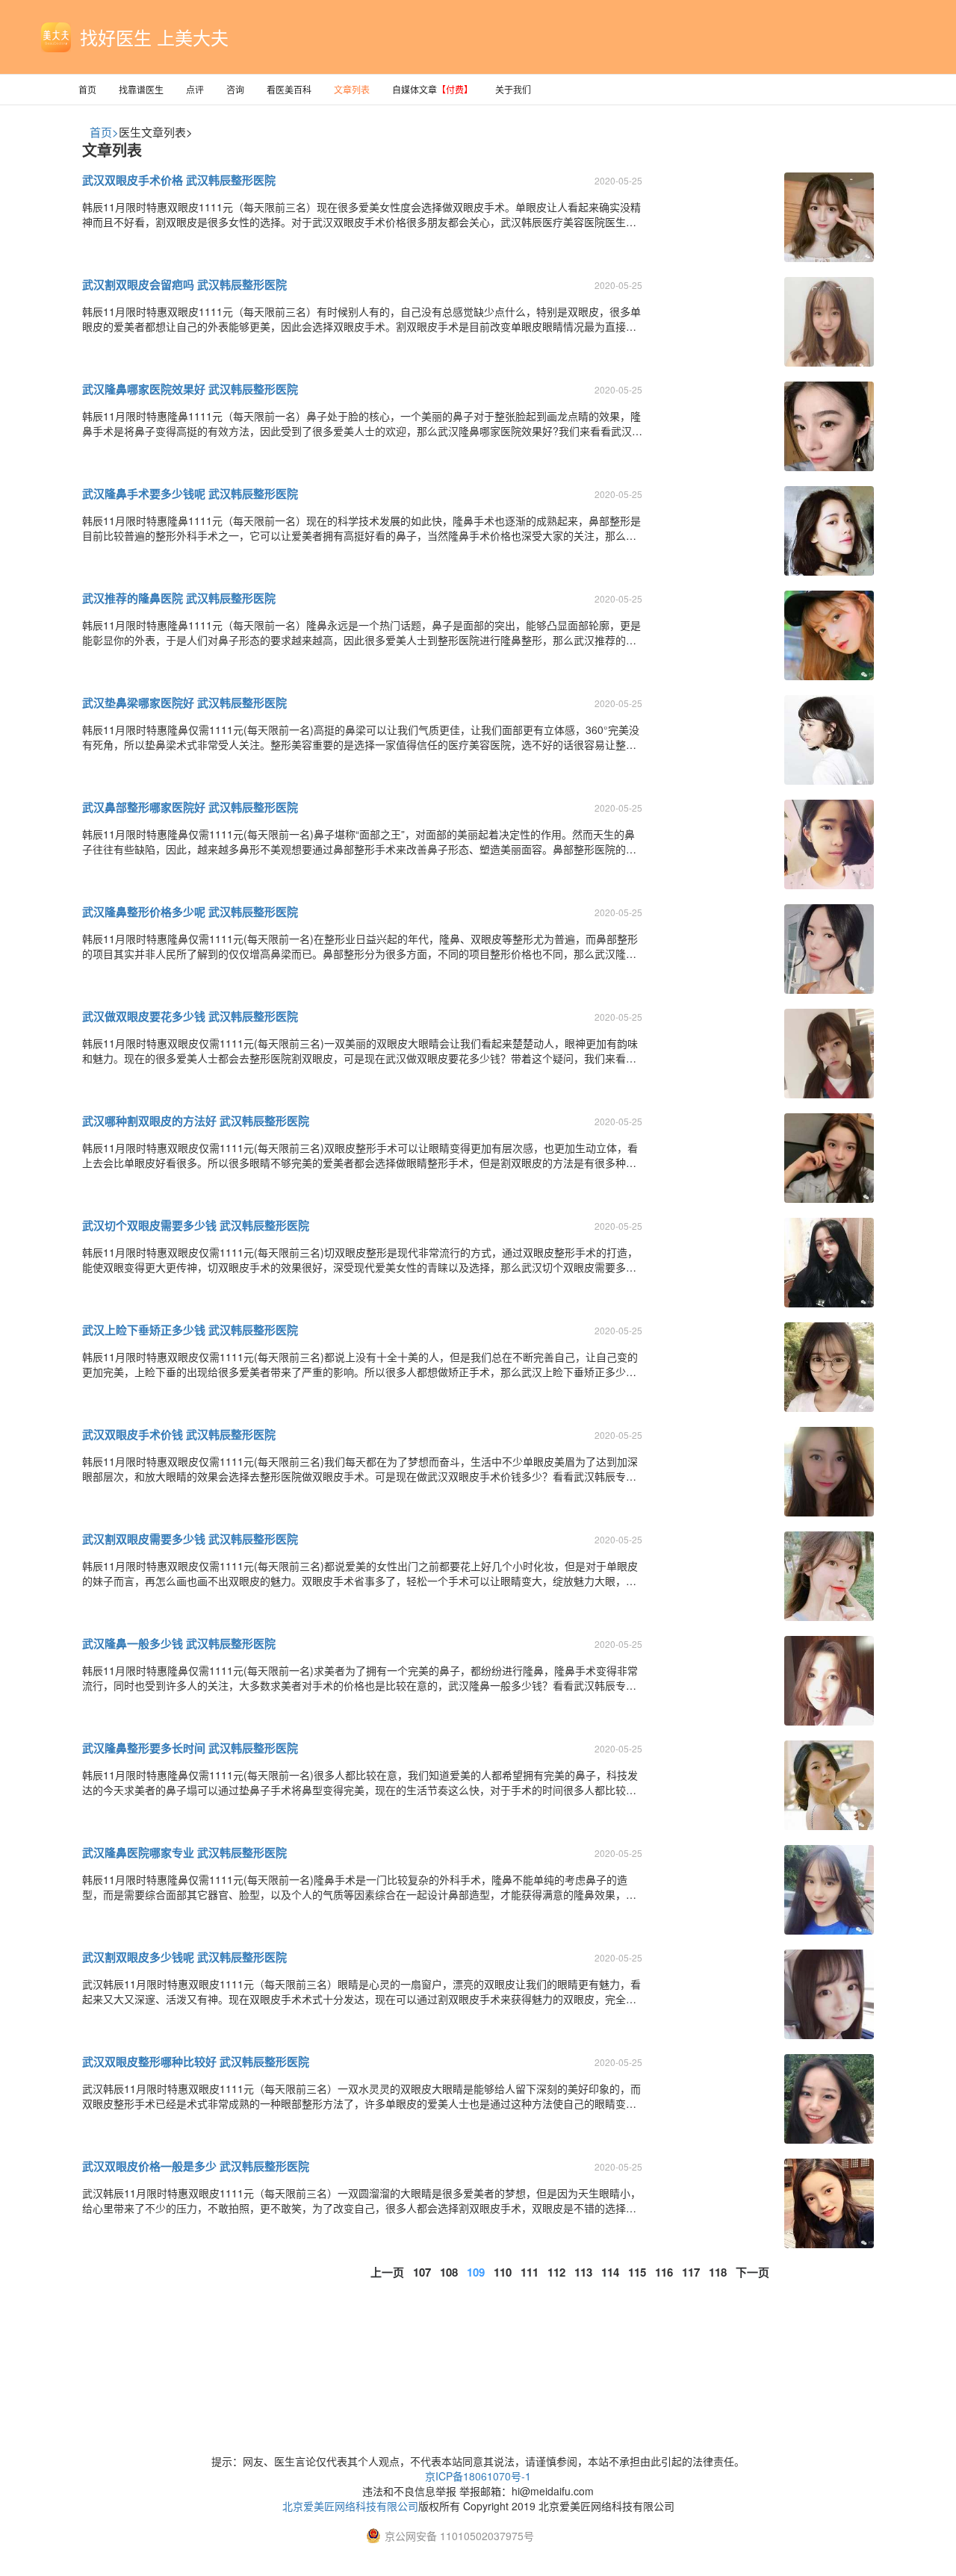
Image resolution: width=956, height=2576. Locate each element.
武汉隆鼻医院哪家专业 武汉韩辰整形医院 (184, 1852)
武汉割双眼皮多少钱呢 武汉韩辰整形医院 (184, 1957)
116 (664, 2272)
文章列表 (352, 89)
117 (691, 2272)
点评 (195, 89)
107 (422, 2272)
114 (610, 2272)
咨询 (235, 89)
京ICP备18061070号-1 (478, 2476)
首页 (87, 89)
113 (583, 2272)
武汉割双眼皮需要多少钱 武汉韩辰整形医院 (190, 1539)
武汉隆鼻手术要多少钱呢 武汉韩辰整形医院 (190, 494)
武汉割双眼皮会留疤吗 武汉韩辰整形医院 (184, 284)
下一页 (752, 2272)
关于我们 (513, 89)
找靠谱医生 (141, 89)
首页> (104, 132)
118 (718, 2272)
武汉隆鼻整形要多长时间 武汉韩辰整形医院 (190, 1748)
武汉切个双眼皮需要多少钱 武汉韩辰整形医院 (196, 1225)
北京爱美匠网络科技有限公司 (350, 2506)
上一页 (387, 2272)
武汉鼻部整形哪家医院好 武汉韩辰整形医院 (190, 807)
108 (449, 2272)
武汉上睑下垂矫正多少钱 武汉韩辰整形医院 (190, 1330)
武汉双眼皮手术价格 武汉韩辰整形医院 (179, 180)
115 (637, 2272)
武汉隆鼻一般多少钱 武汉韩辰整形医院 (179, 1643)
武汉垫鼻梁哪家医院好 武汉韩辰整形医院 (184, 703)
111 (530, 2272)
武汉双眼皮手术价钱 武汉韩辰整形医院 (179, 1434)
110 (503, 2272)
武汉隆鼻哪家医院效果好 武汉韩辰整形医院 (190, 389)
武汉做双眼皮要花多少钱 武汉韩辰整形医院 (190, 1016)
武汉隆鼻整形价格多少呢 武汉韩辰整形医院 (190, 912)
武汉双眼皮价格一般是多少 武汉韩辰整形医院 (196, 2166)
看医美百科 (289, 89)
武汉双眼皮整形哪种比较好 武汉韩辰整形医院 (196, 2062)
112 (556, 2272)
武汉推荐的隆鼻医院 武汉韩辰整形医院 (179, 598)
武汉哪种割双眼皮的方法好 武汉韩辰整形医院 (196, 1121)
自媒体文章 (432, 89)
